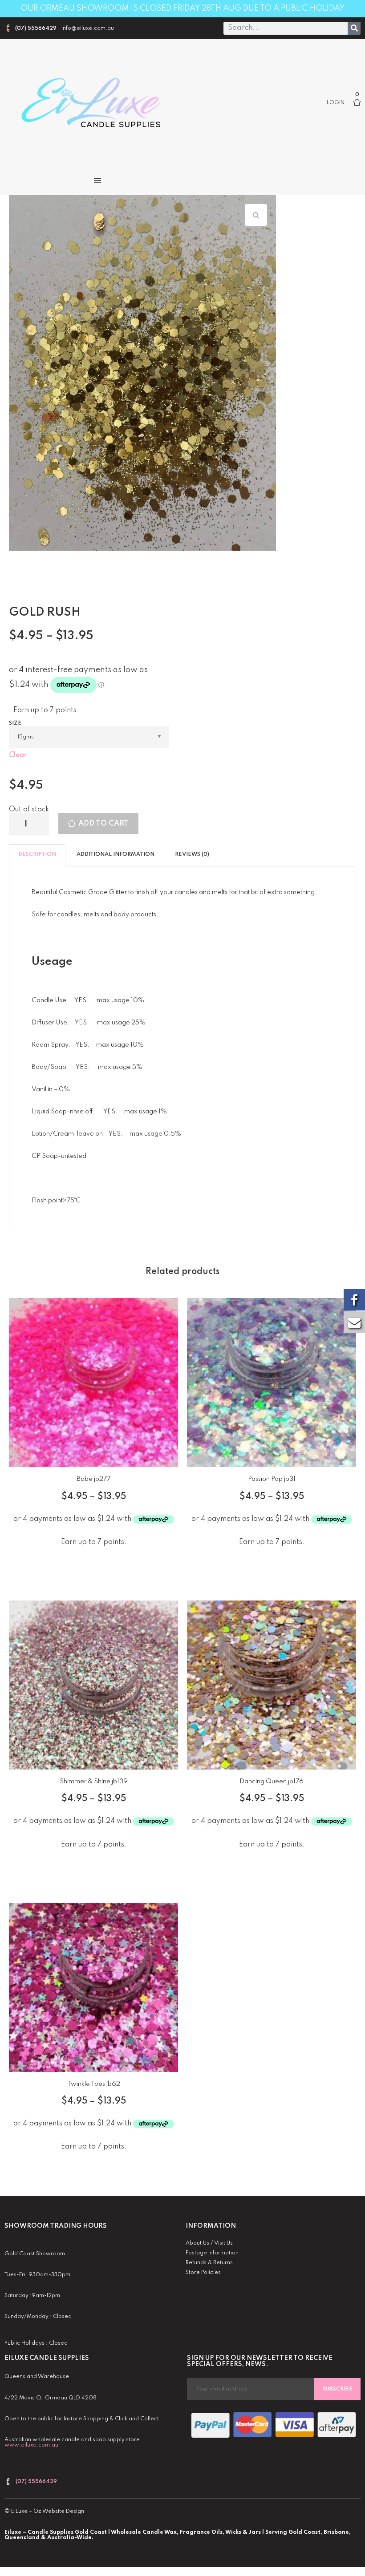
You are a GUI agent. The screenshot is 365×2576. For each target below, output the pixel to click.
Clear (18, 755)
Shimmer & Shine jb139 (94, 1782)
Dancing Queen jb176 (272, 1782)
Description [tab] (37, 855)
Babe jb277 (93, 1479)
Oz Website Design (59, 2511)
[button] (97, 180)
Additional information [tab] (116, 855)
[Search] (354, 28)
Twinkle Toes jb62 (94, 2084)
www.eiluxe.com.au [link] (31, 2445)
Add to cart (103, 824)
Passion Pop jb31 (272, 1479)
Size (15, 723)
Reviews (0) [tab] (192, 855)
